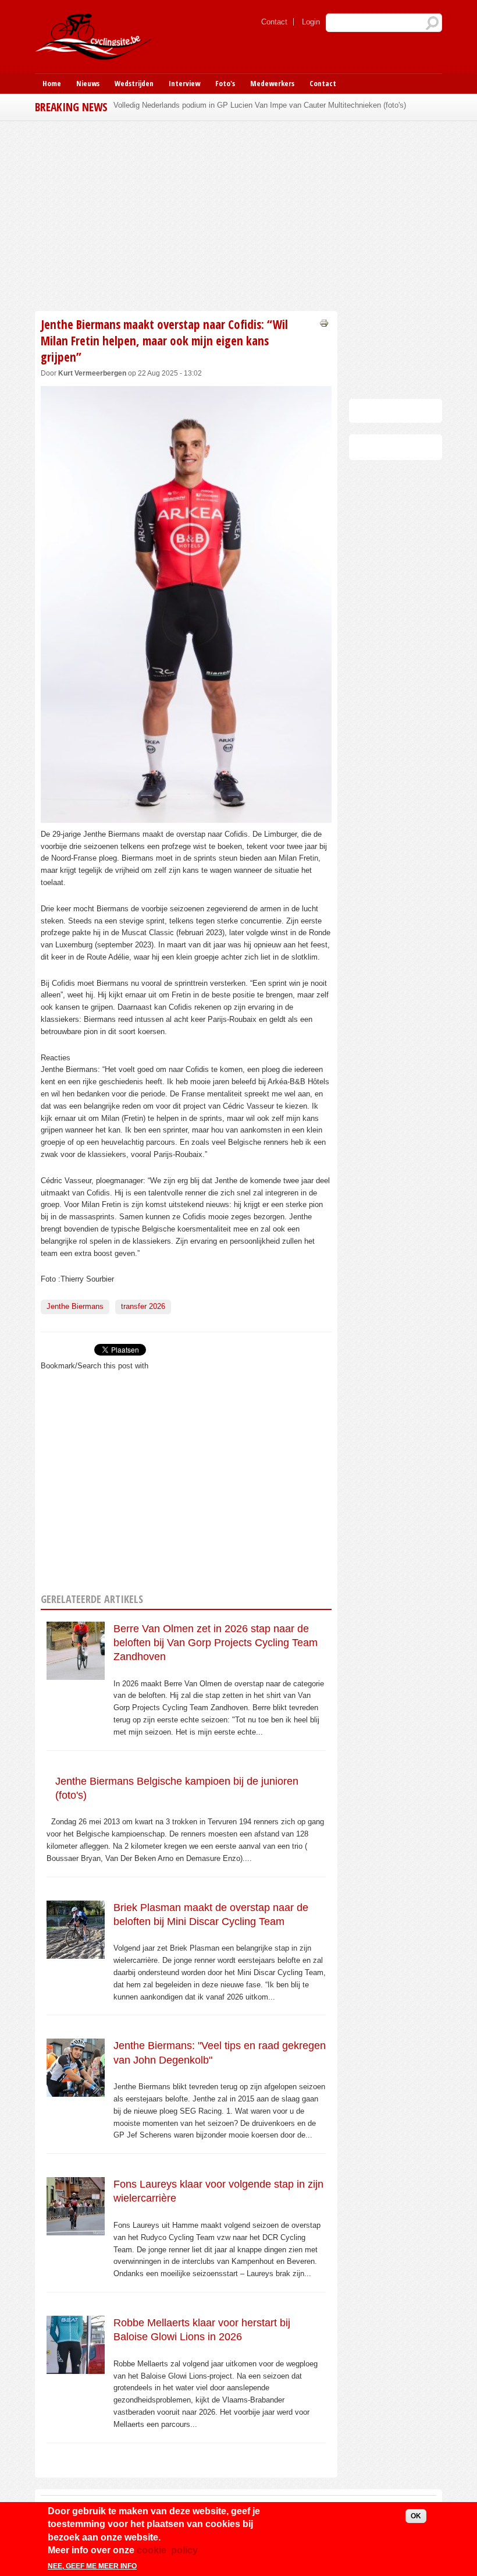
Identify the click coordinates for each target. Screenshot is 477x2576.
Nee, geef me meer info (92, 2566)
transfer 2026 (143, 1306)
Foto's (225, 83)
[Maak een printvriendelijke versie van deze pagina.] (324, 322)
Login (311, 22)
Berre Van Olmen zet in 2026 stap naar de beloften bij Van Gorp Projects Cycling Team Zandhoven (216, 1643)
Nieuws (88, 83)
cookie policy (167, 2550)
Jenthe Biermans (75, 1306)
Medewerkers (272, 83)
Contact (274, 22)
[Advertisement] (186, 214)
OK (416, 2516)
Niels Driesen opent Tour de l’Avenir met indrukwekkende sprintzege (228, 105)
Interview (184, 83)
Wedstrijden (134, 83)
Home (52, 83)
